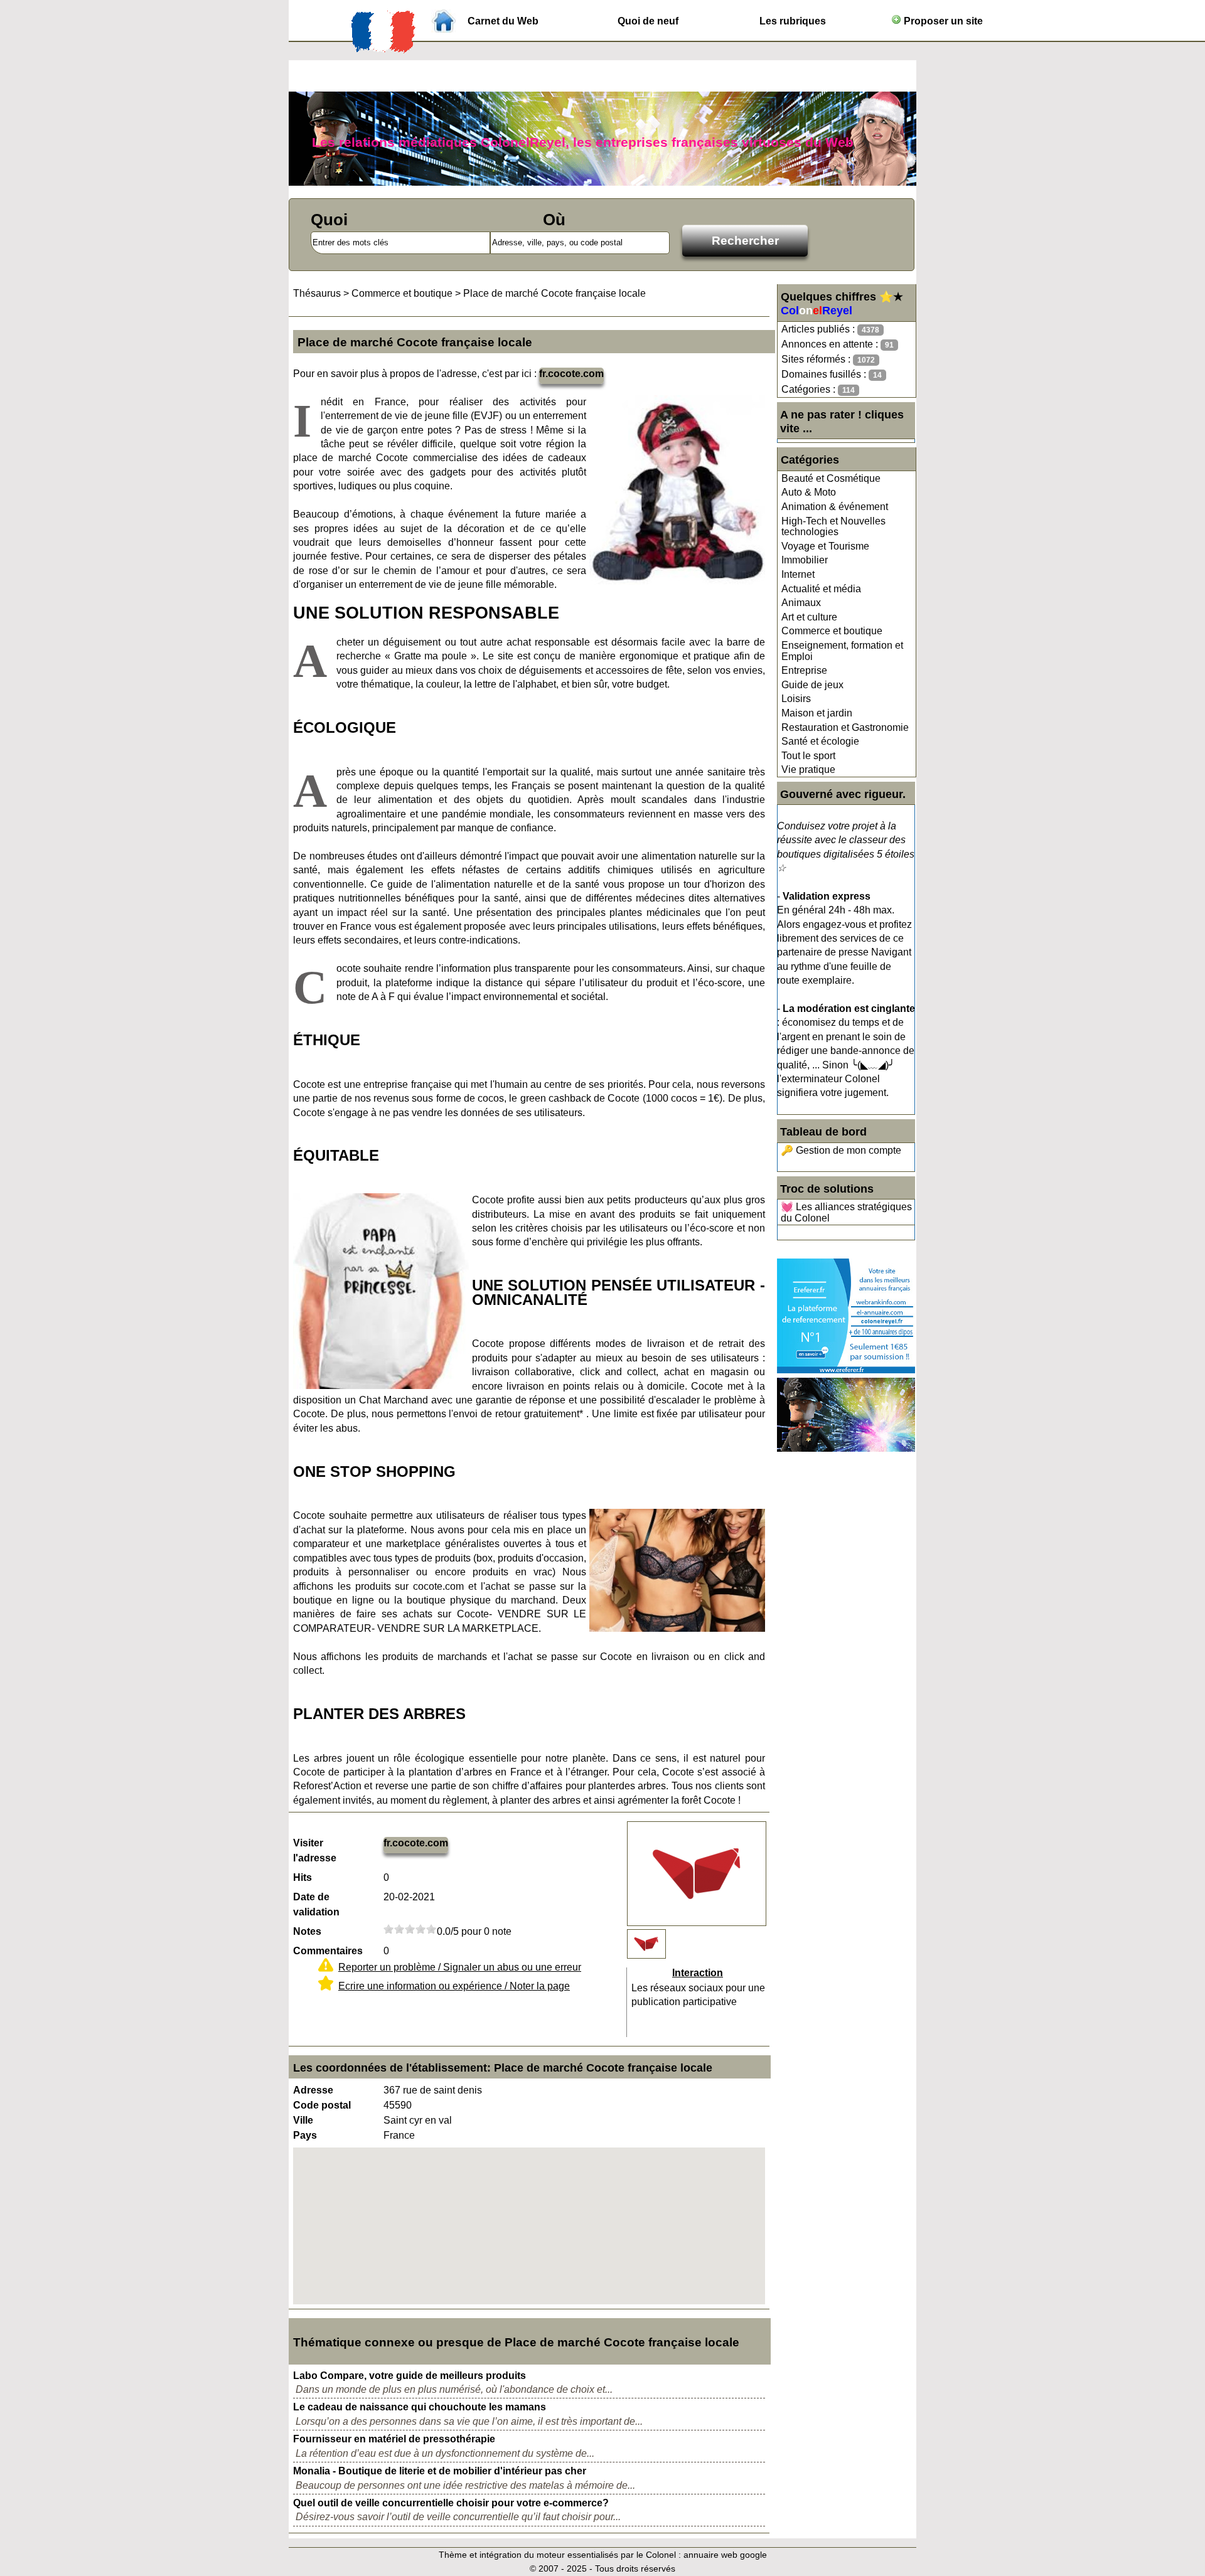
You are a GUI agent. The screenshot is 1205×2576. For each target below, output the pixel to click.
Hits (303, 1877)
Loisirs (796, 699)
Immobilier (805, 560)
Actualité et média (821, 589)
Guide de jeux (812, 685)
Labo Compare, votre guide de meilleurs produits (410, 2376)
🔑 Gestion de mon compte (841, 1150)
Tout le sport (808, 756)
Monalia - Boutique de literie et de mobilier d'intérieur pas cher (440, 2471)
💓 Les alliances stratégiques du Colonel (846, 1212)
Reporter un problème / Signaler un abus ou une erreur (460, 1967)
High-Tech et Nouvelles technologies (833, 527)
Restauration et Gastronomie (845, 727)
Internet (798, 574)
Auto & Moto (809, 492)
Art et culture (809, 617)
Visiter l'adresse (315, 1850)
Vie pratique (808, 769)
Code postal (322, 2105)
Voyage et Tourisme (825, 546)
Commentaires (328, 1951)
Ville (303, 2120)
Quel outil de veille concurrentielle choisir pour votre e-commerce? (451, 2503)
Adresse (313, 2090)
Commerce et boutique (832, 631)
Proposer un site (942, 21)
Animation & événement (835, 507)
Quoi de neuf (648, 21)
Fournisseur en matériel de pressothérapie (394, 2439)
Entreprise (804, 670)
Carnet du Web (503, 21)
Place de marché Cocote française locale (554, 293)
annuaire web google (725, 2555)
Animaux (801, 603)
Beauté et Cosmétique (831, 478)
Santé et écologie (820, 741)
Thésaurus (317, 293)
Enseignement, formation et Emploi (842, 651)
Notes (307, 1931)
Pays (305, 2135)
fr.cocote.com (571, 374)
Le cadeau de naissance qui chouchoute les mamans (420, 2407)
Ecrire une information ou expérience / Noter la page (454, 1986)
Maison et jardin (817, 713)
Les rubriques (793, 21)
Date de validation (316, 1904)
